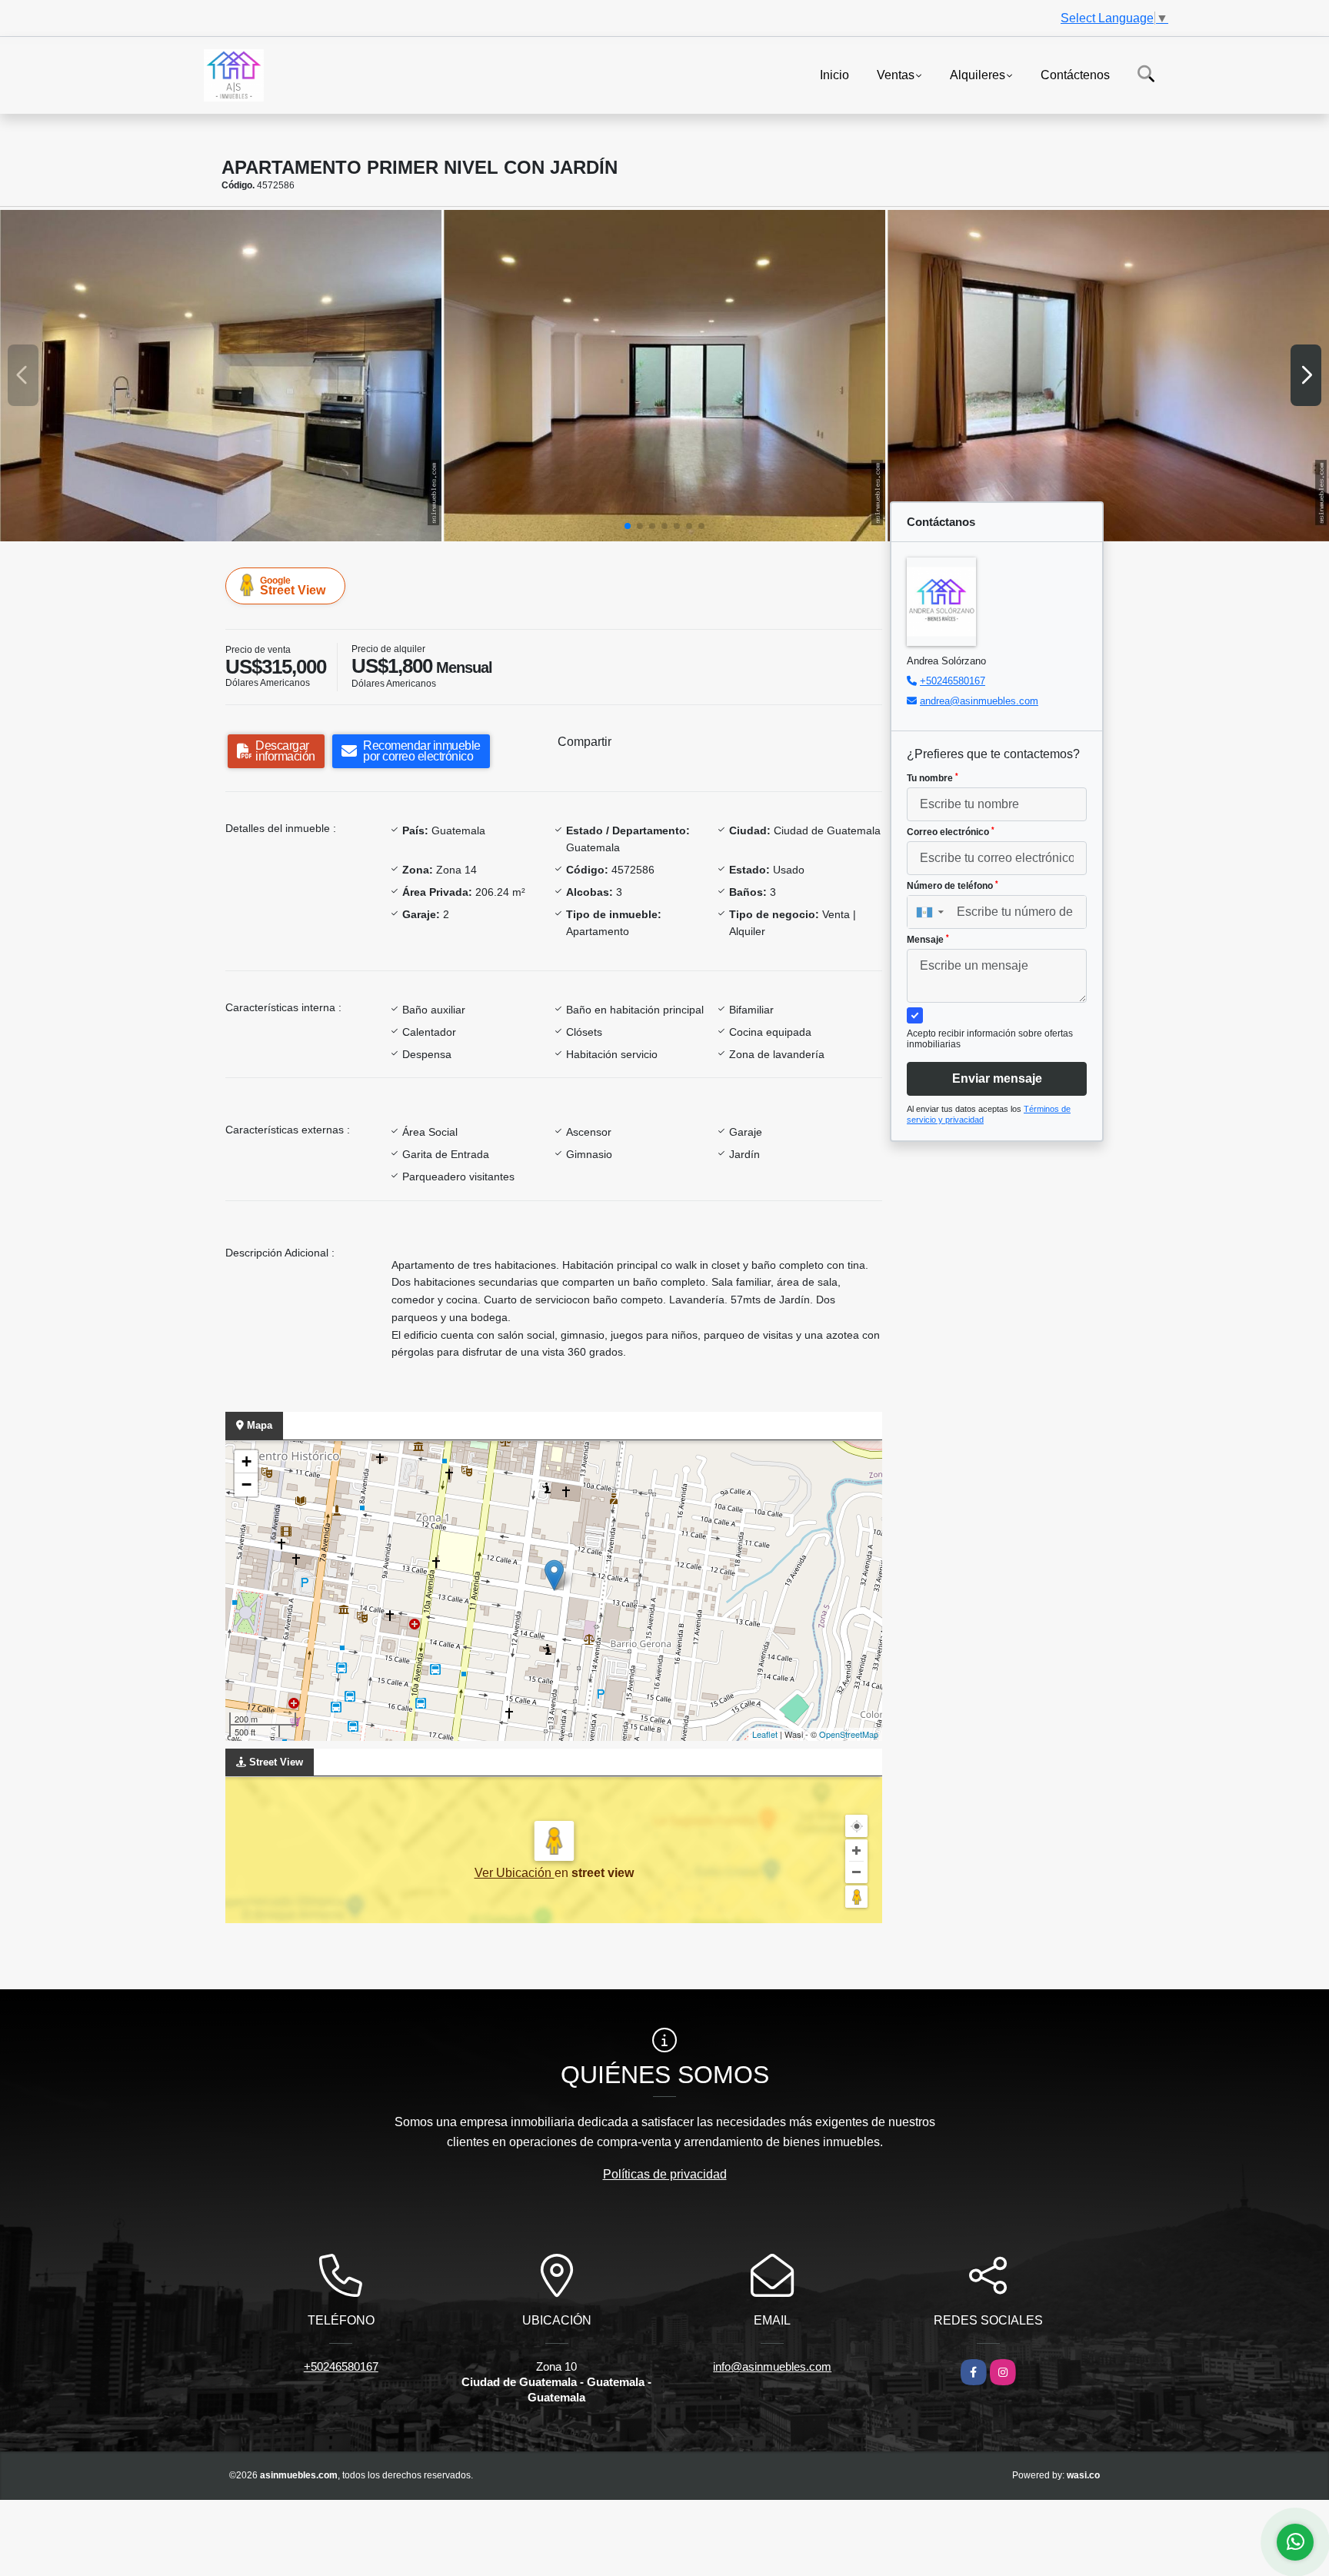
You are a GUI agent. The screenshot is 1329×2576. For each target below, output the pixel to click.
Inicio (834, 74)
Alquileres (978, 74)
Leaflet (765, 1734)
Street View (293, 586)
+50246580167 (953, 681)
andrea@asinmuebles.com (979, 701)
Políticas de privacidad (665, 2174)
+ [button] (246, 1461)
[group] (221, 376)
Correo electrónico (951, 832)
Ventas (896, 74)
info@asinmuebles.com (772, 2366)
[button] (628, 526)
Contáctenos (1075, 74)
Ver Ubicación (515, 1873)
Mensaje (928, 940)
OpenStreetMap (849, 1734)
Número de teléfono (953, 886)
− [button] (246, 1484)
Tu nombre (933, 778)
